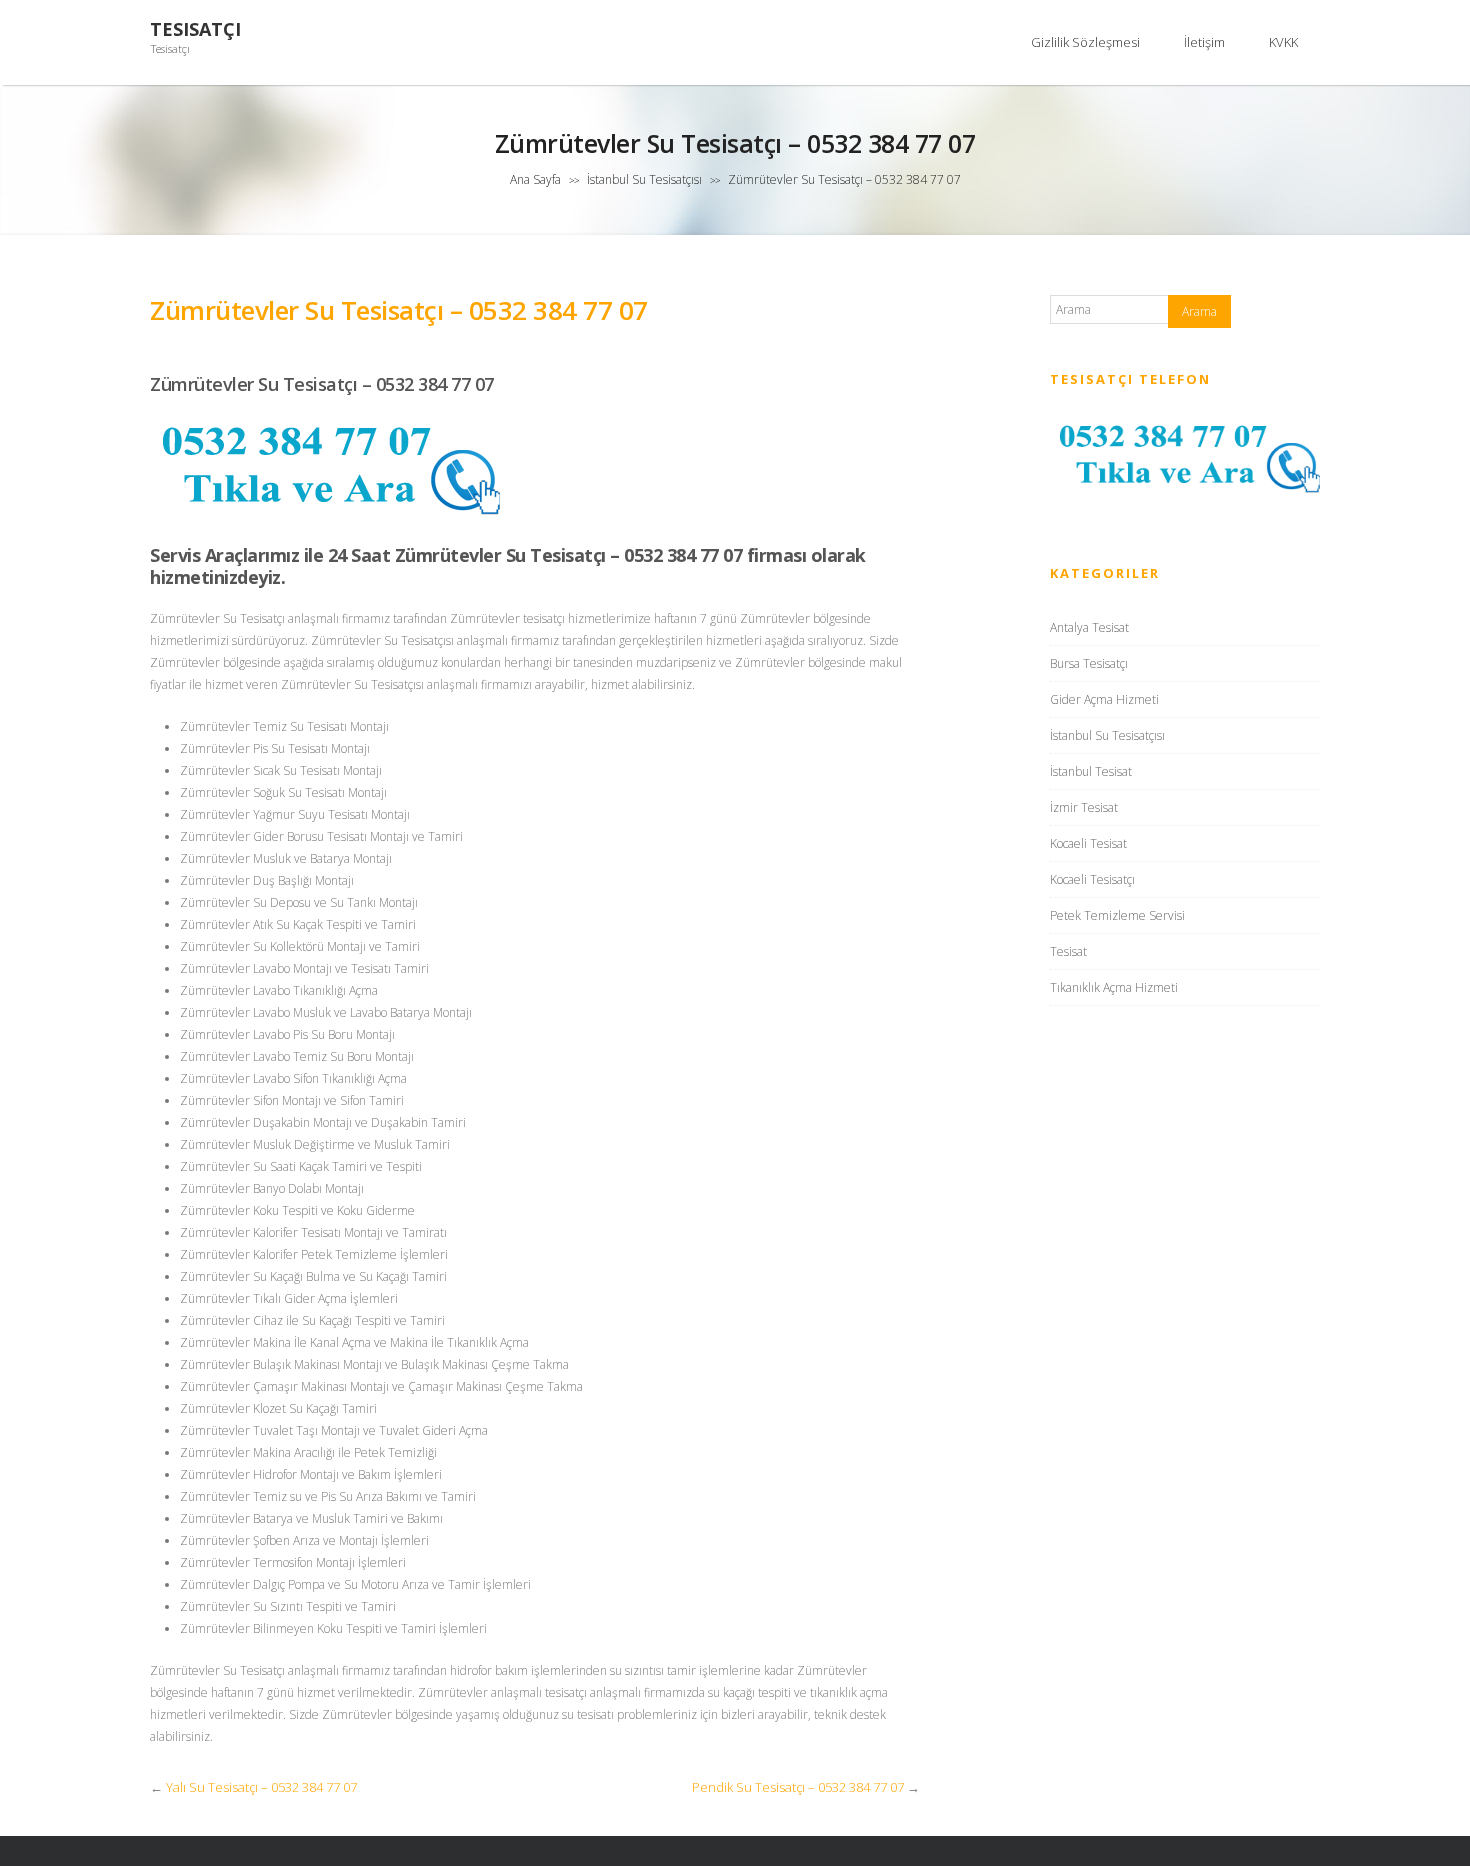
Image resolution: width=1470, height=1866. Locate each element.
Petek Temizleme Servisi (1117, 915)
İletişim (1204, 42)
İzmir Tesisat (1084, 807)
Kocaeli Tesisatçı (1092, 879)
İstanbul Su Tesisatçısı (644, 179)
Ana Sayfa (535, 179)
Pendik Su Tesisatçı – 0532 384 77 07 (798, 1787)
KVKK (1283, 42)
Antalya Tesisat (1089, 627)
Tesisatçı (195, 29)
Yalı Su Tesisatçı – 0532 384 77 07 (261, 1787)
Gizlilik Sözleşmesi (1085, 42)
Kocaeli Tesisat (1088, 843)
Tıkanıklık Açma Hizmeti (1114, 987)
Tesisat (1068, 951)
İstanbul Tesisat (1091, 771)
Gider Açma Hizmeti (1104, 699)
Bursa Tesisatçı (1089, 663)
